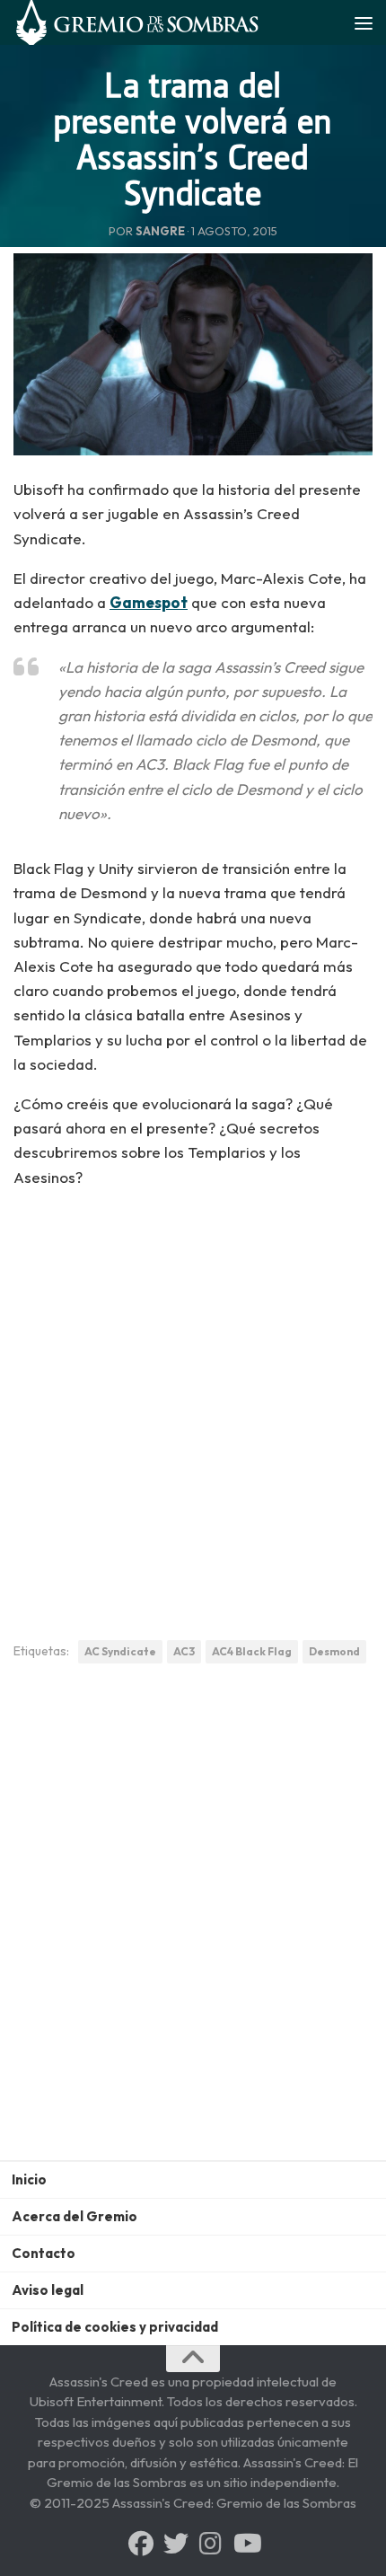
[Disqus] (193, 1926)
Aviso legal (48, 2290)
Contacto (44, 2253)
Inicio (29, 2179)
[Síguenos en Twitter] (176, 2544)
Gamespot (149, 602)
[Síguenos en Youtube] (246, 2544)
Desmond (334, 1651)
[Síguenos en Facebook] (141, 2544)
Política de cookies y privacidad (115, 2327)
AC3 (184, 1651)
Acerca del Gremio (75, 2216)
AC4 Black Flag (252, 1651)
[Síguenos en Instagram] (211, 2544)
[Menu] (364, 22)
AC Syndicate (120, 1651)
